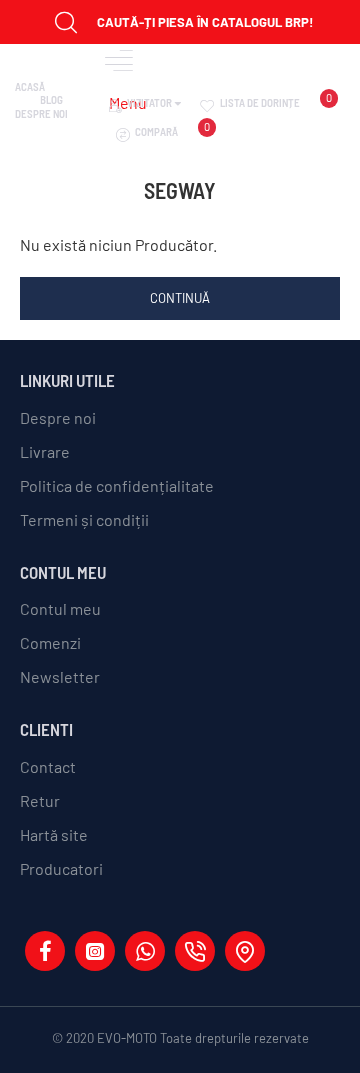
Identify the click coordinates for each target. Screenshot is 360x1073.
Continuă (180, 298)
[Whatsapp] (145, 951)
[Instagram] (95, 951)
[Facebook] (45, 951)
